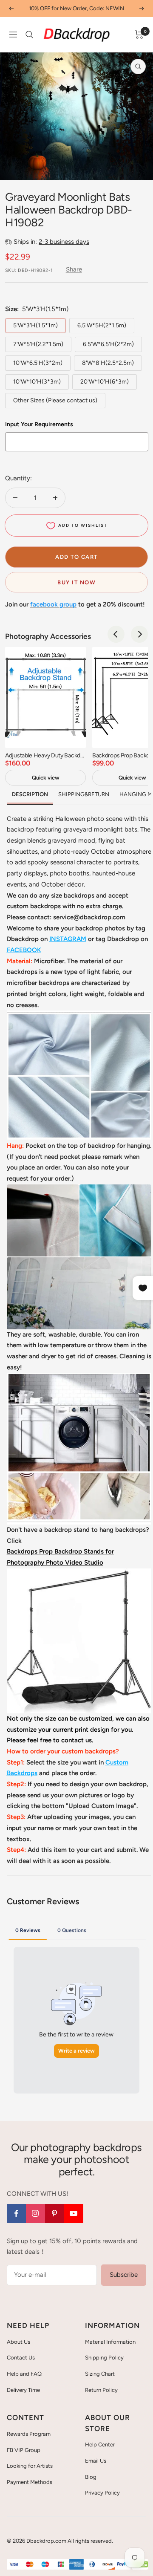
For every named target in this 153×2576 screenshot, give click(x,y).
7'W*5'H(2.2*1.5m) (38, 344)
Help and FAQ (24, 2374)
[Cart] (139, 35)
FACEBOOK (24, 950)
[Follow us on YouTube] (74, 2214)
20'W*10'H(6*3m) (105, 382)
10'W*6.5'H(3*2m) (38, 363)
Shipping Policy (104, 2358)
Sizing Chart (100, 2374)
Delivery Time (23, 2390)
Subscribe (124, 2275)
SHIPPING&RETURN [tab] (84, 794)
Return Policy (101, 2390)
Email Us (96, 2461)
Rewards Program (29, 2434)
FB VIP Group (24, 2450)
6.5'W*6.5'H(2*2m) (108, 344)
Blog (91, 2477)
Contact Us (21, 2358)
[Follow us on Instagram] (35, 2214)
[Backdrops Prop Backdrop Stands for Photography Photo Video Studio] (79, 1574)
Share (74, 269)
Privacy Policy (102, 2493)
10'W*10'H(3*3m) (37, 382)
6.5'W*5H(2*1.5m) (102, 325)
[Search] (29, 35)
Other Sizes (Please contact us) (55, 400)
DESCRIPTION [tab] (30, 794)
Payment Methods (30, 2482)
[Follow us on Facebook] (16, 2214)
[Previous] (116, 634)
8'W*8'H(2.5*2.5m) (108, 363)
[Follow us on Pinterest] (55, 2214)
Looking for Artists (30, 2466)
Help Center (100, 2445)
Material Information (110, 2342)
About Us (18, 2342)
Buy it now (76, 582)
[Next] (139, 634)
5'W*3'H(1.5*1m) (35, 325)
